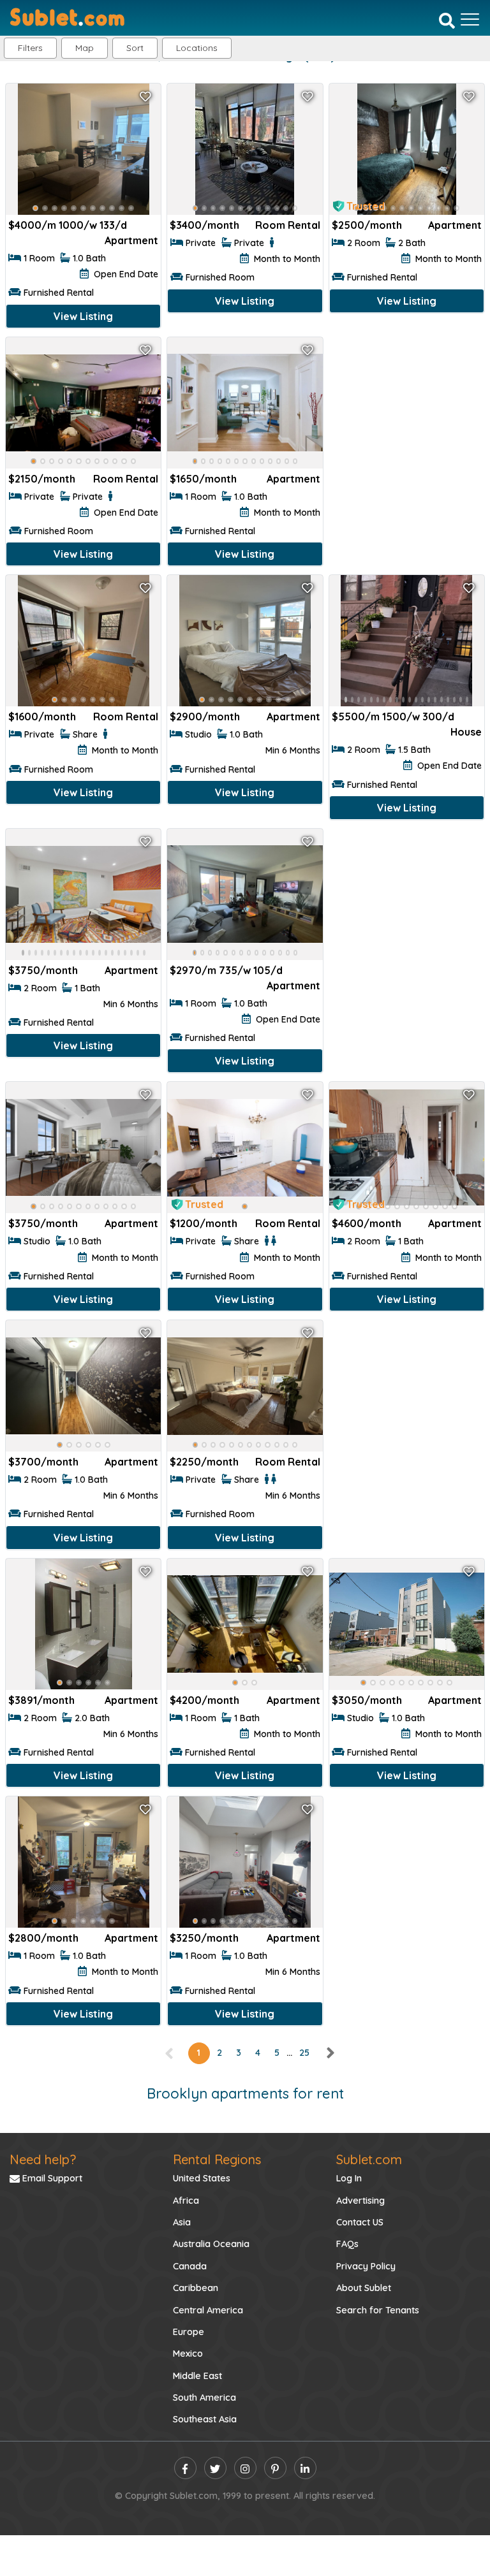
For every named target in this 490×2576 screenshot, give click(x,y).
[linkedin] (305, 2468)
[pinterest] (275, 2468)
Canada (190, 2266)
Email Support (51, 2178)
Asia (182, 2222)
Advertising (360, 2201)
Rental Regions (217, 2159)
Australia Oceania (211, 2244)
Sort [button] (135, 48)
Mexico (188, 2354)
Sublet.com (369, 2159)
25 (304, 2053)
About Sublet (364, 2288)
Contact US (360, 2222)
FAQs (347, 2244)
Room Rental (288, 225)
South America (204, 2398)
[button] (197, 48)
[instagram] (245, 2468)
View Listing (83, 316)
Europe (189, 2332)
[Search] (447, 20)
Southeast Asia (205, 2419)
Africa (186, 2201)
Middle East (197, 2376)
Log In (349, 2178)
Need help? (43, 2159)
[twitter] (215, 2468)
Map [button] (85, 48)
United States (202, 2178)
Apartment (131, 240)
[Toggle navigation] (470, 19)
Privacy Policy (366, 2266)
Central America (208, 2310)
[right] (330, 2053)
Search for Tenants (378, 2310)
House (466, 732)
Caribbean (196, 2288)
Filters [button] (30, 48)
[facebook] (185, 2468)
